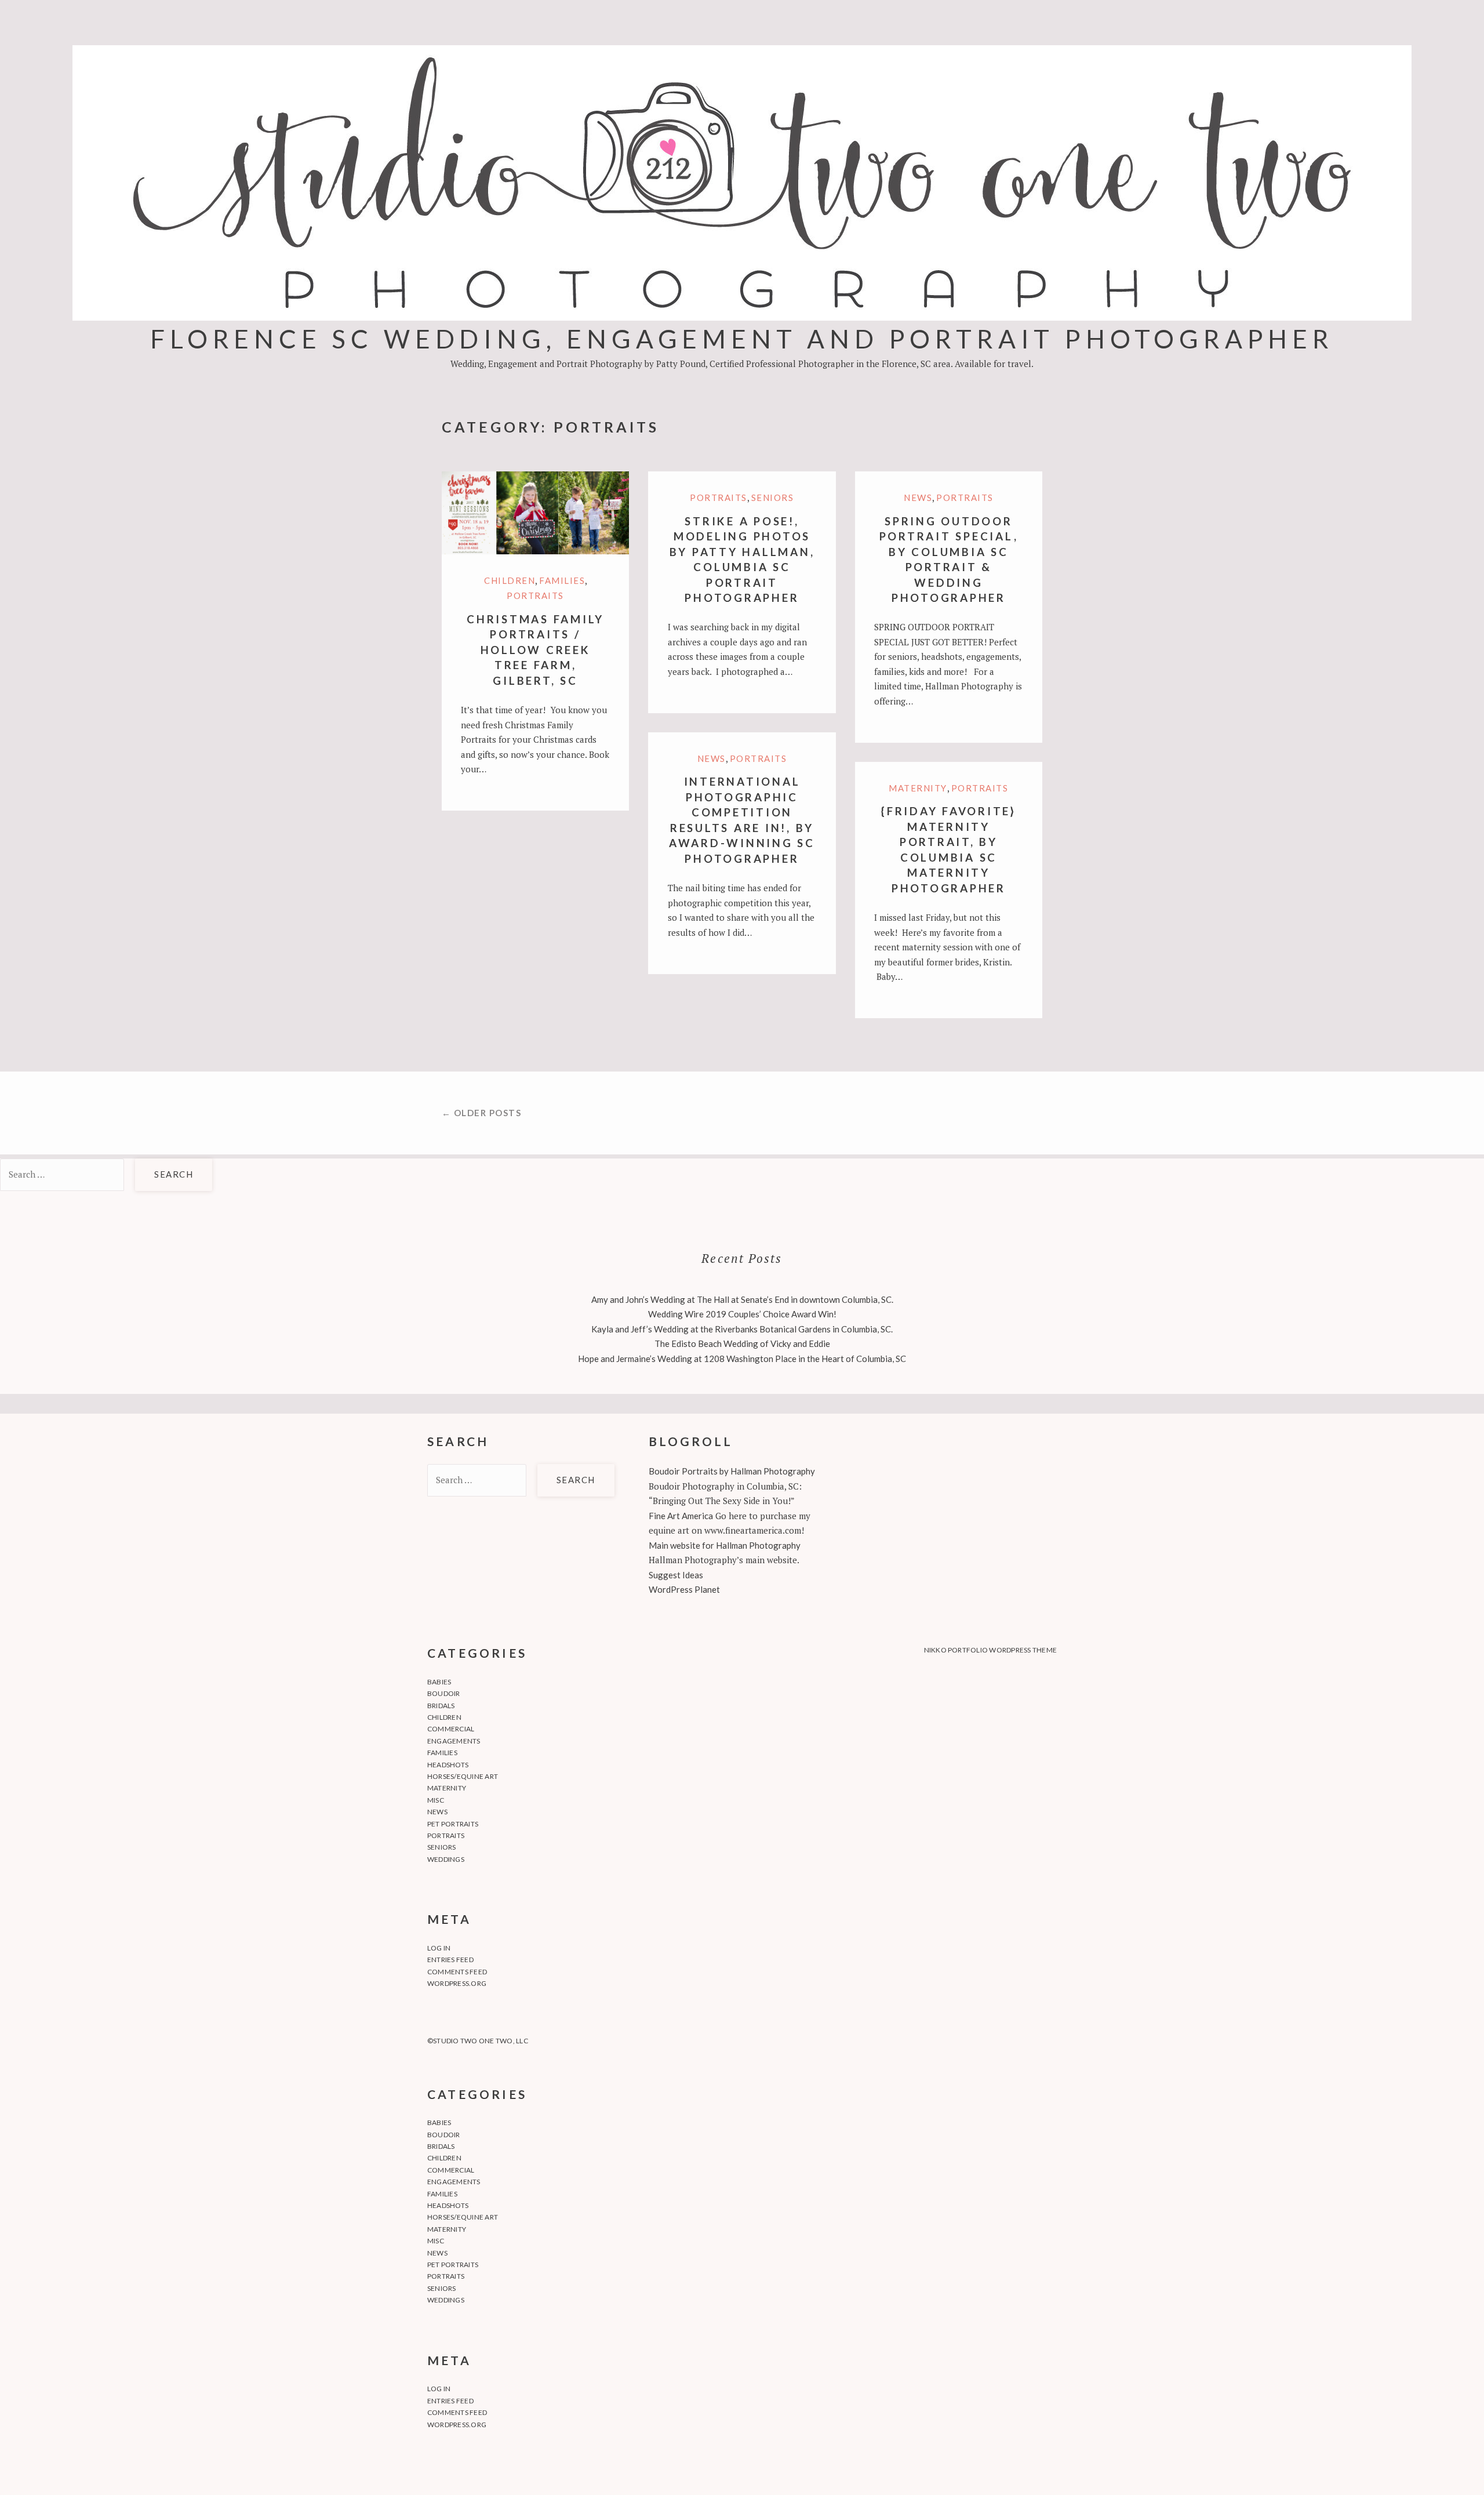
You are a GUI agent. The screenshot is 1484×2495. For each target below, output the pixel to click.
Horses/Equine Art (463, 1776)
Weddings (446, 1859)
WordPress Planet (684, 1589)
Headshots (448, 1765)
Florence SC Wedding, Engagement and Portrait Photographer (742, 338)
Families (562, 580)
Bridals (441, 1706)
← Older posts (482, 1113)
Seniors (773, 497)
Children (510, 580)
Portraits (535, 595)
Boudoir (444, 1693)
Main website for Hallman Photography (725, 1545)
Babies (439, 1682)
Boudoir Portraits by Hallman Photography (732, 1471)
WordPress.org (457, 1983)
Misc (436, 1800)
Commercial (451, 1729)
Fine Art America (681, 1516)
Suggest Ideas (676, 1575)
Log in (439, 1948)
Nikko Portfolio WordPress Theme (990, 1650)
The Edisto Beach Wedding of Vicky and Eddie (742, 1343)
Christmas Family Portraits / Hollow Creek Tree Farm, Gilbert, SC (535, 650)
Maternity (918, 788)
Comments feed (457, 1972)
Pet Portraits (453, 1824)
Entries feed (450, 1960)
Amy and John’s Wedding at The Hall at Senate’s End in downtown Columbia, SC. (742, 1299)
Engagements (454, 1741)
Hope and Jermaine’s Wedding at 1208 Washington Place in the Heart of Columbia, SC (742, 1359)
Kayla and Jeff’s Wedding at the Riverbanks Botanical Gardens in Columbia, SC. (742, 1329)
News (918, 497)
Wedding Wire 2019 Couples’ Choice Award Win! (742, 1314)
